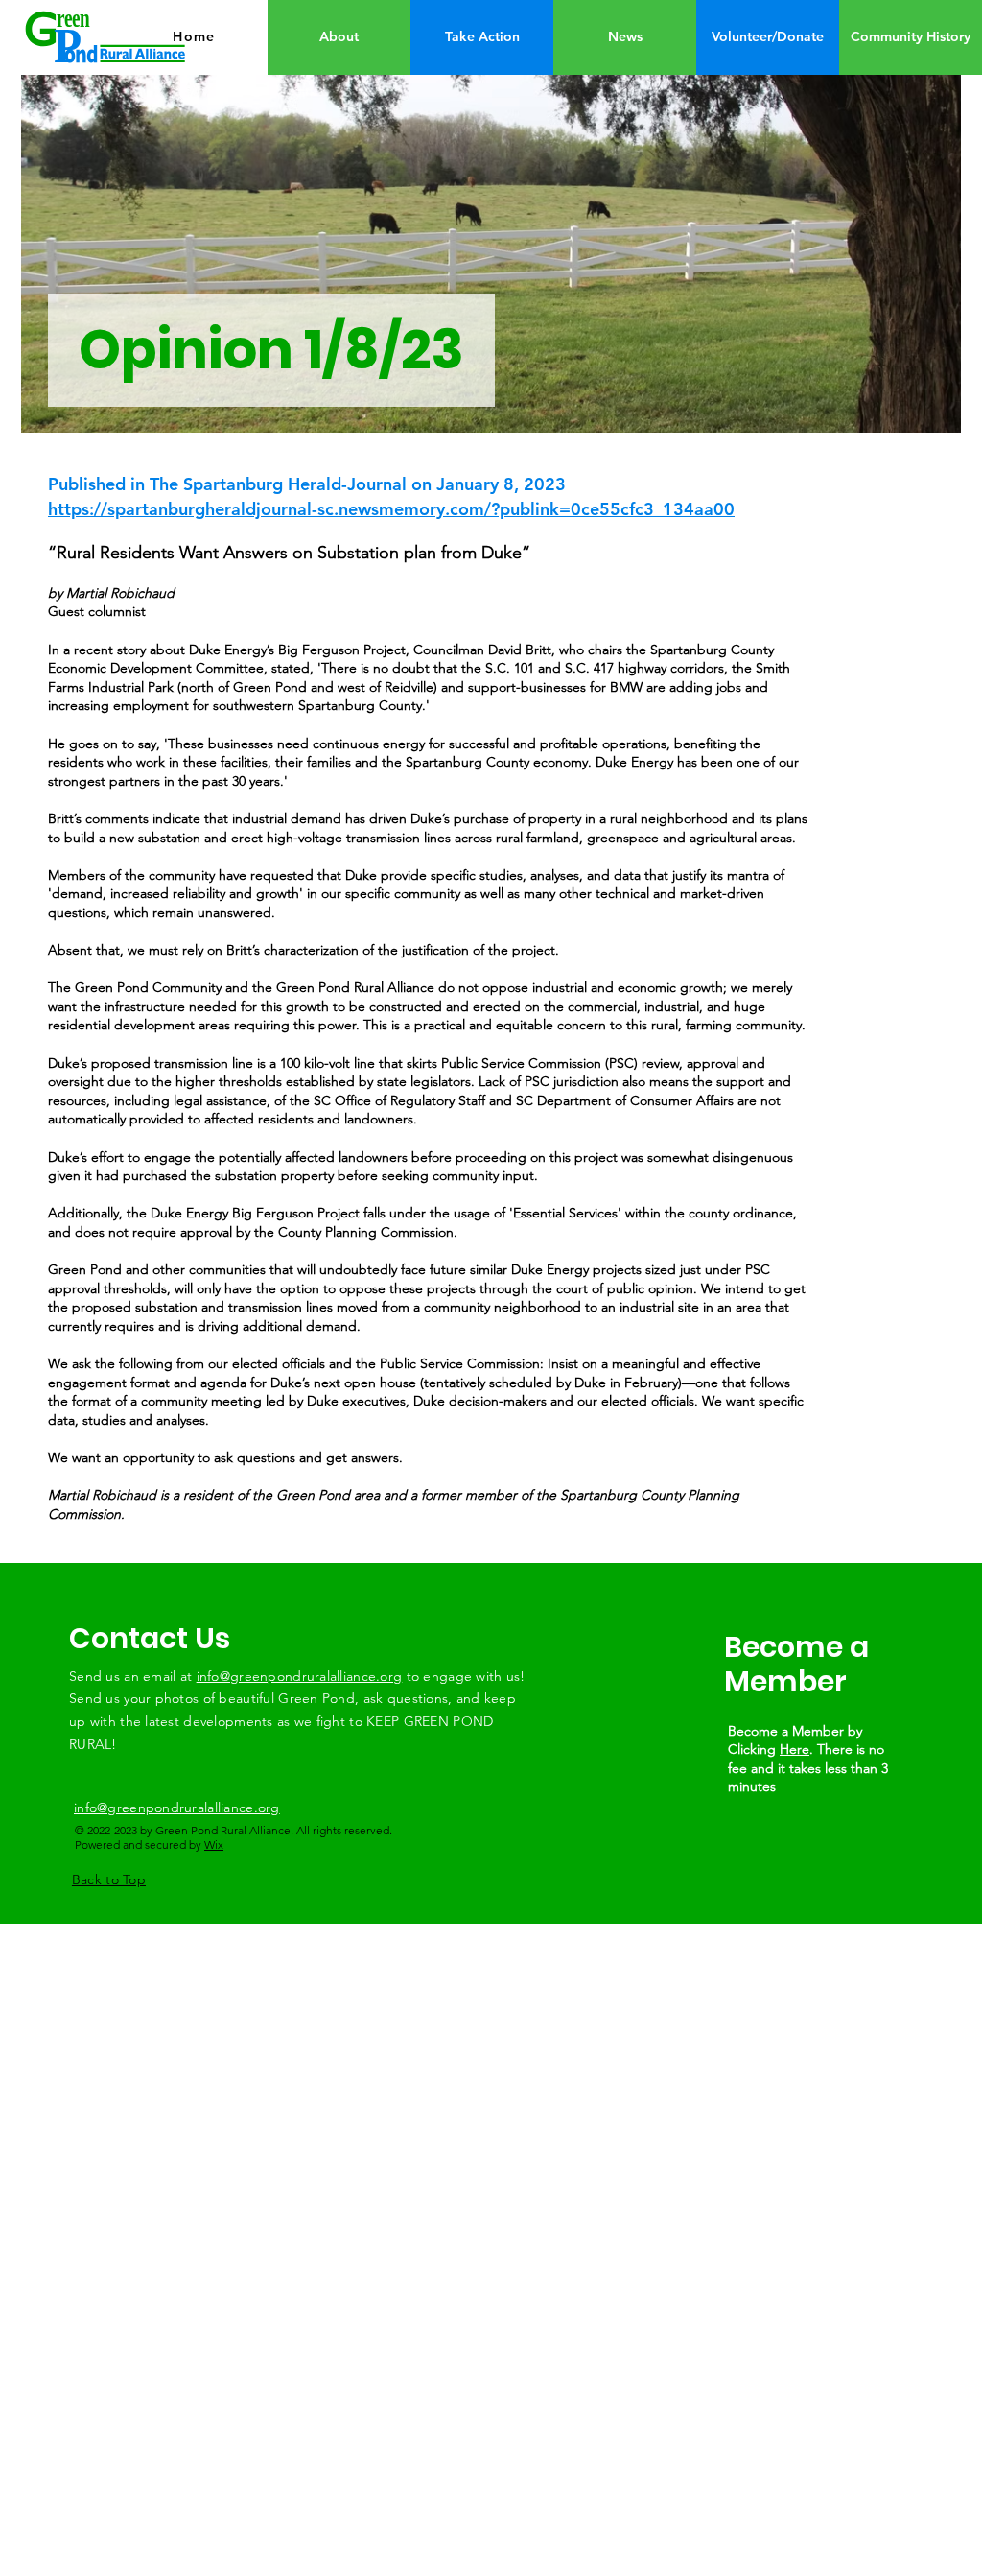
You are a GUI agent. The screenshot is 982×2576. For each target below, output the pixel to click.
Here (795, 1749)
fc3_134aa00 (682, 509)
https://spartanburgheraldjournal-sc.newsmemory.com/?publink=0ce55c (339, 509)
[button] (768, 37)
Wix (214, 1844)
